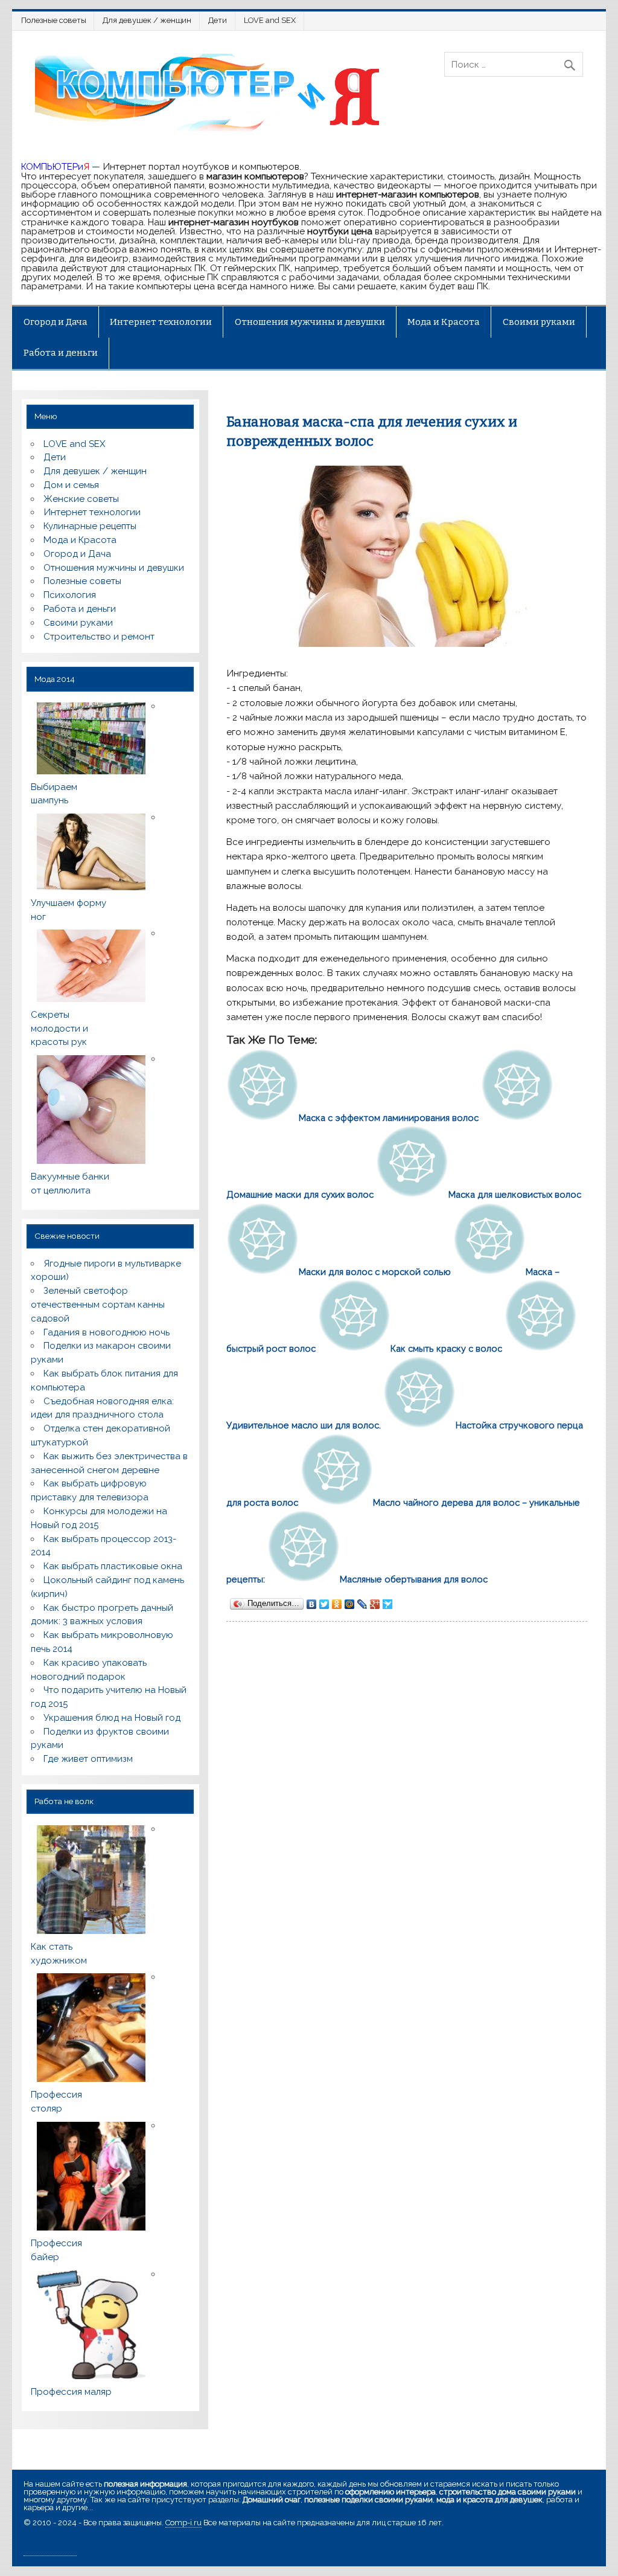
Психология (70, 595)
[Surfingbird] (388, 1604)
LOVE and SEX (270, 20)
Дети (218, 20)
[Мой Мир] (350, 1604)
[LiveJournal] (362, 1604)
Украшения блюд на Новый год (112, 1718)
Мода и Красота (444, 322)
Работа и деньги (61, 353)
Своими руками (539, 322)
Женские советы (81, 499)
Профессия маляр (71, 2392)
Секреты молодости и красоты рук (59, 1029)
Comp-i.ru (183, 2523)
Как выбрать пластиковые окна (113, 1566)
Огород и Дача (56, 322)
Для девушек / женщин (147, 20)
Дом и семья (71, 485)
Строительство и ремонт (99, 637)
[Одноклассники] (337, 1604)
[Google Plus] (375, 1604)
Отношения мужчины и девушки (310, 322)
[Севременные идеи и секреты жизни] (212, 130)
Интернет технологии (161, 322)
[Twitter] (324, 1604)
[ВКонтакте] (312, 1604)
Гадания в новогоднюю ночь (107, 1332)
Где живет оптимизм (88, 1759)
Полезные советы (54, 20)
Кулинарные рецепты (90, 526)
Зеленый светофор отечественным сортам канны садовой (98, 1305)
